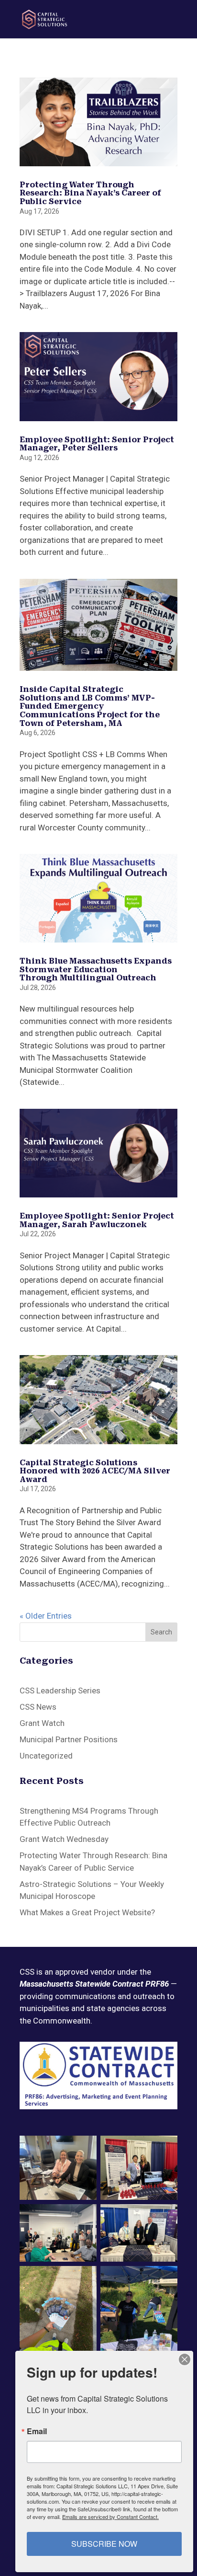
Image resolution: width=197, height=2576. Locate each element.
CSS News (38, 1707)
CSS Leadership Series (60, 1690)
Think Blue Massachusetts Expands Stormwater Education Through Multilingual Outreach (96, 969)
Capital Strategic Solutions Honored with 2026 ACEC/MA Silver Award (95, 1471)
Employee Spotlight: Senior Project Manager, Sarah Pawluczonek (97, 1220)
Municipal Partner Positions (69, 1739)
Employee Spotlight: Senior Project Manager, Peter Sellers (97, 444)
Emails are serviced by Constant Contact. (110, 2517)
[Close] (185, 2359)
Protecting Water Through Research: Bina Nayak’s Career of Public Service (90, 193)
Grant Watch (42, 1723)
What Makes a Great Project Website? (88, 1912)
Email (37, 2431)
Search (161, 1632)
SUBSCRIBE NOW (104, 2544)
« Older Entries (46, 1616)
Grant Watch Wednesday (64, 1839)
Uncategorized (46, 1756)
